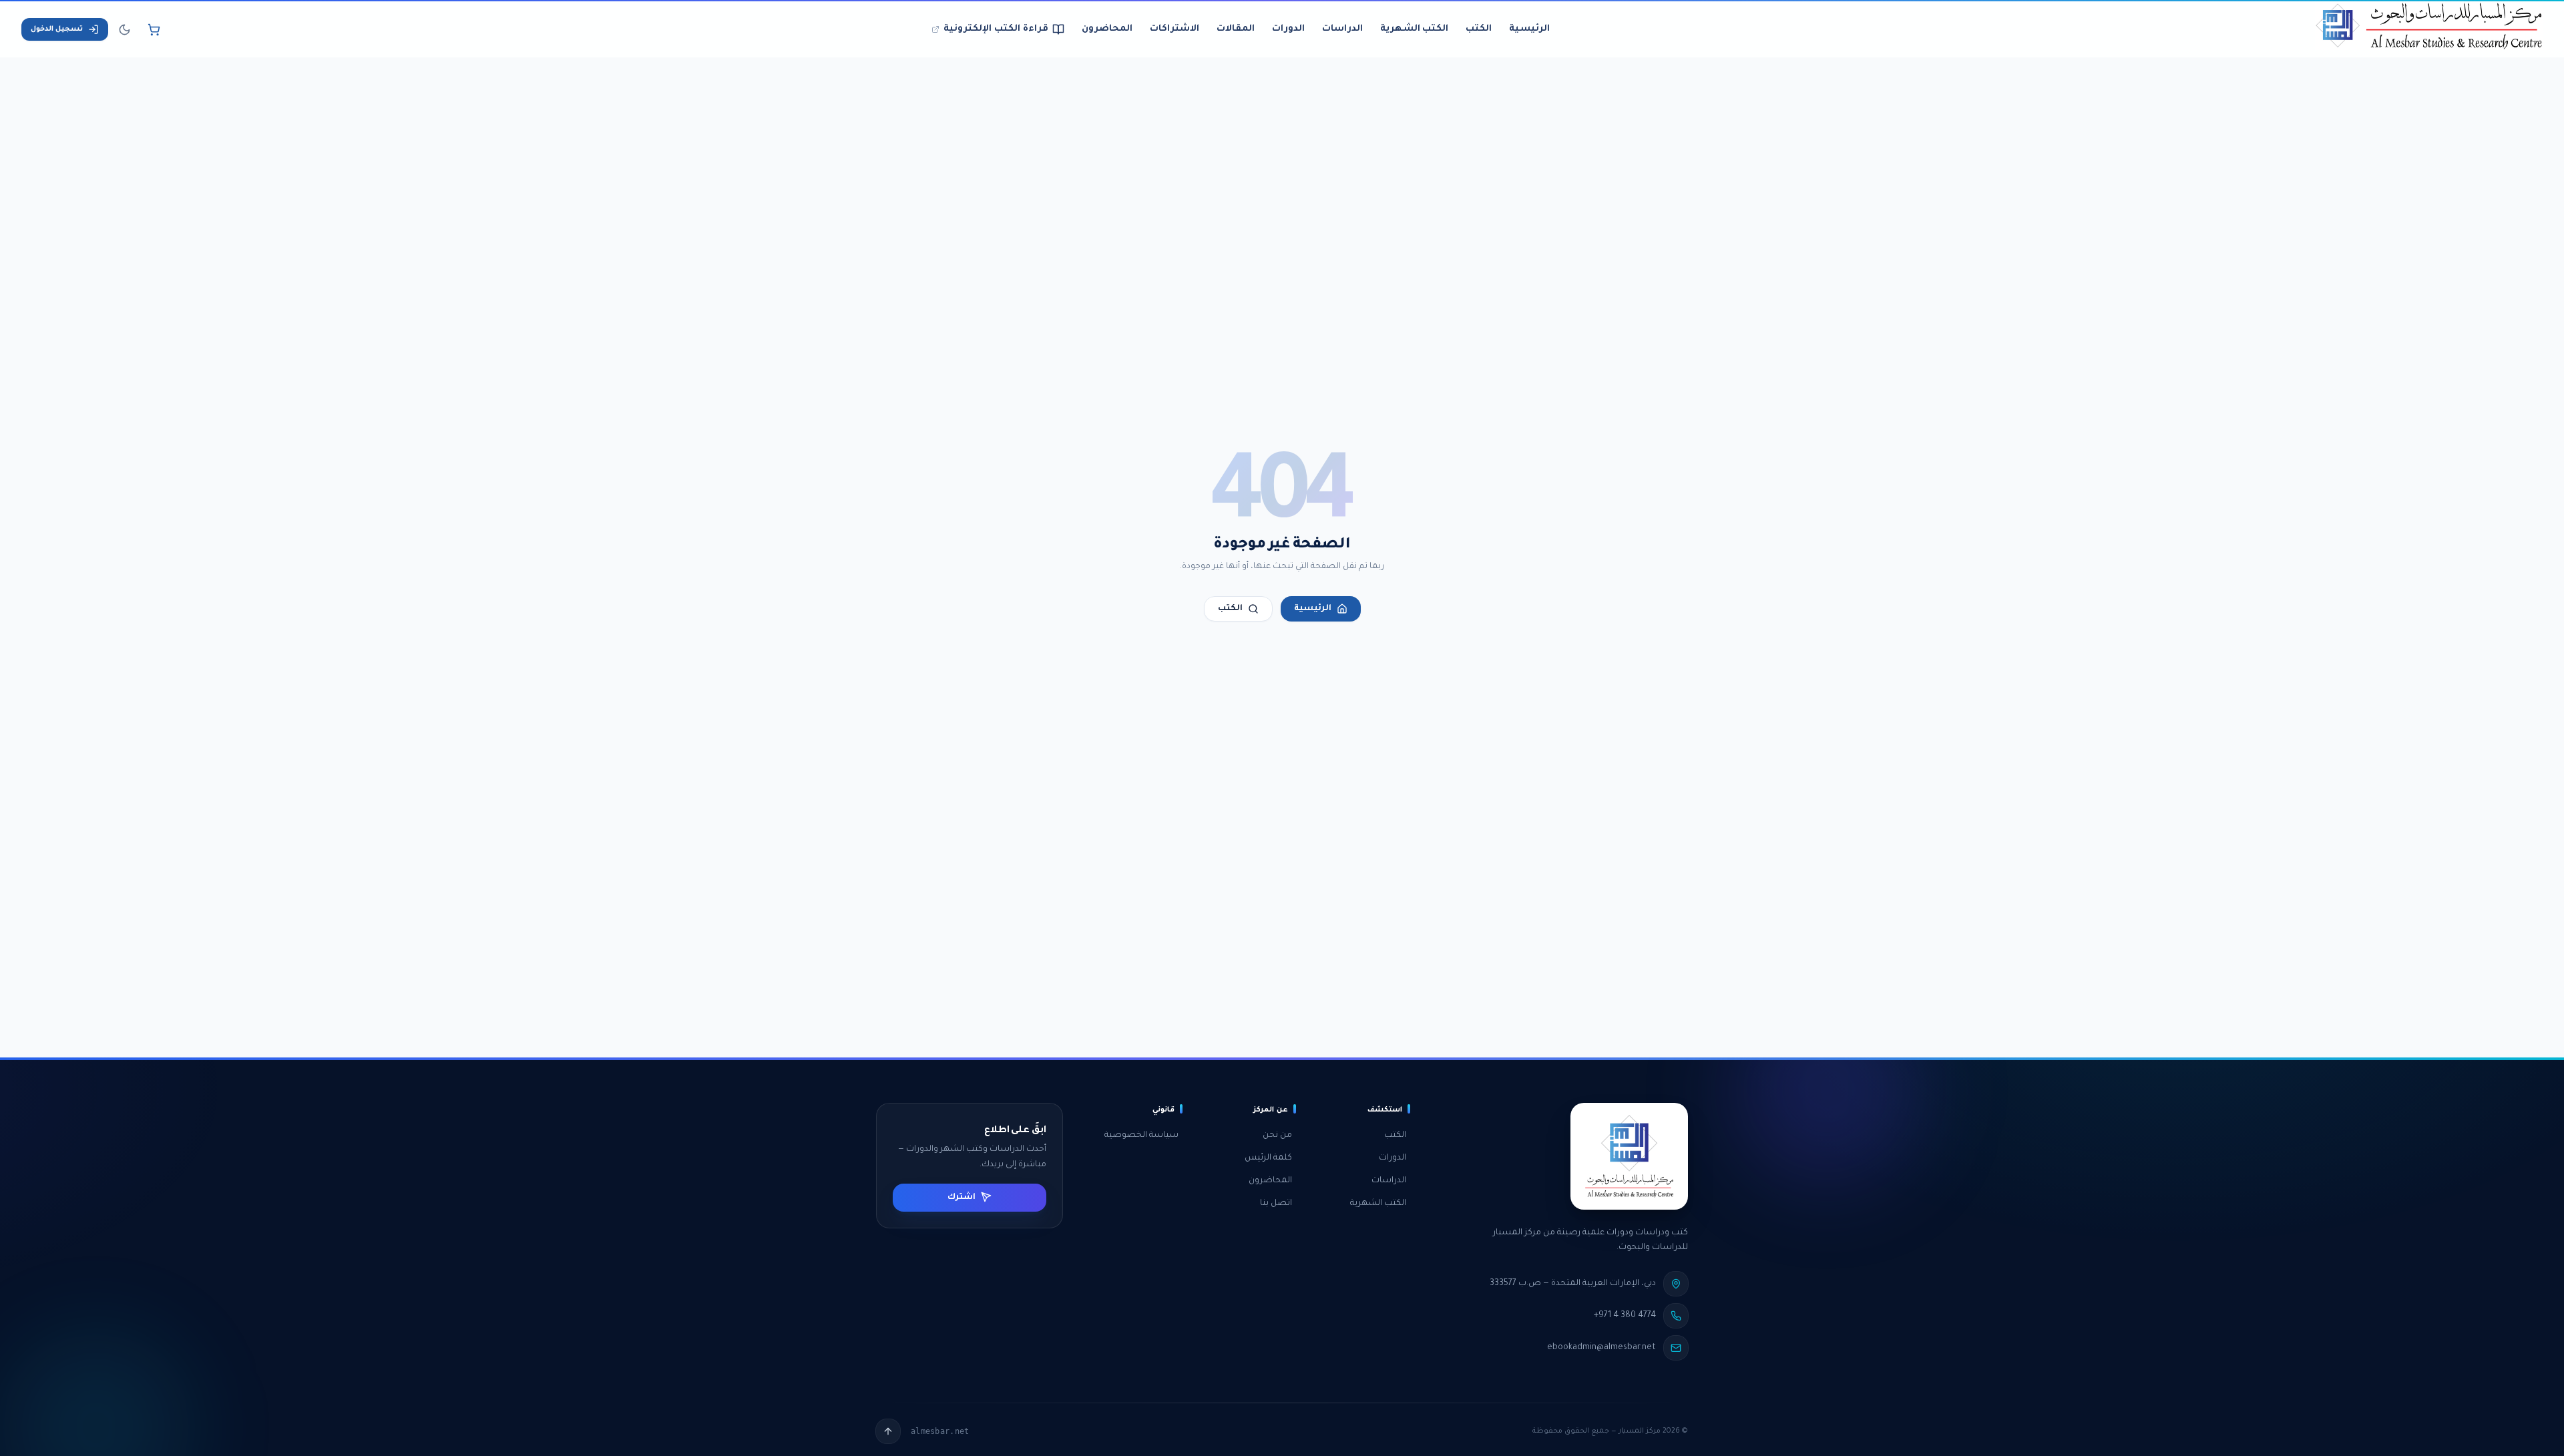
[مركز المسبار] (2429, 29)
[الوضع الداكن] (124, 29)
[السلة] (154, 29)
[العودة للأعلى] (888, 1431)
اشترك (961, 1197)
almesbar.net (940, 1431)
